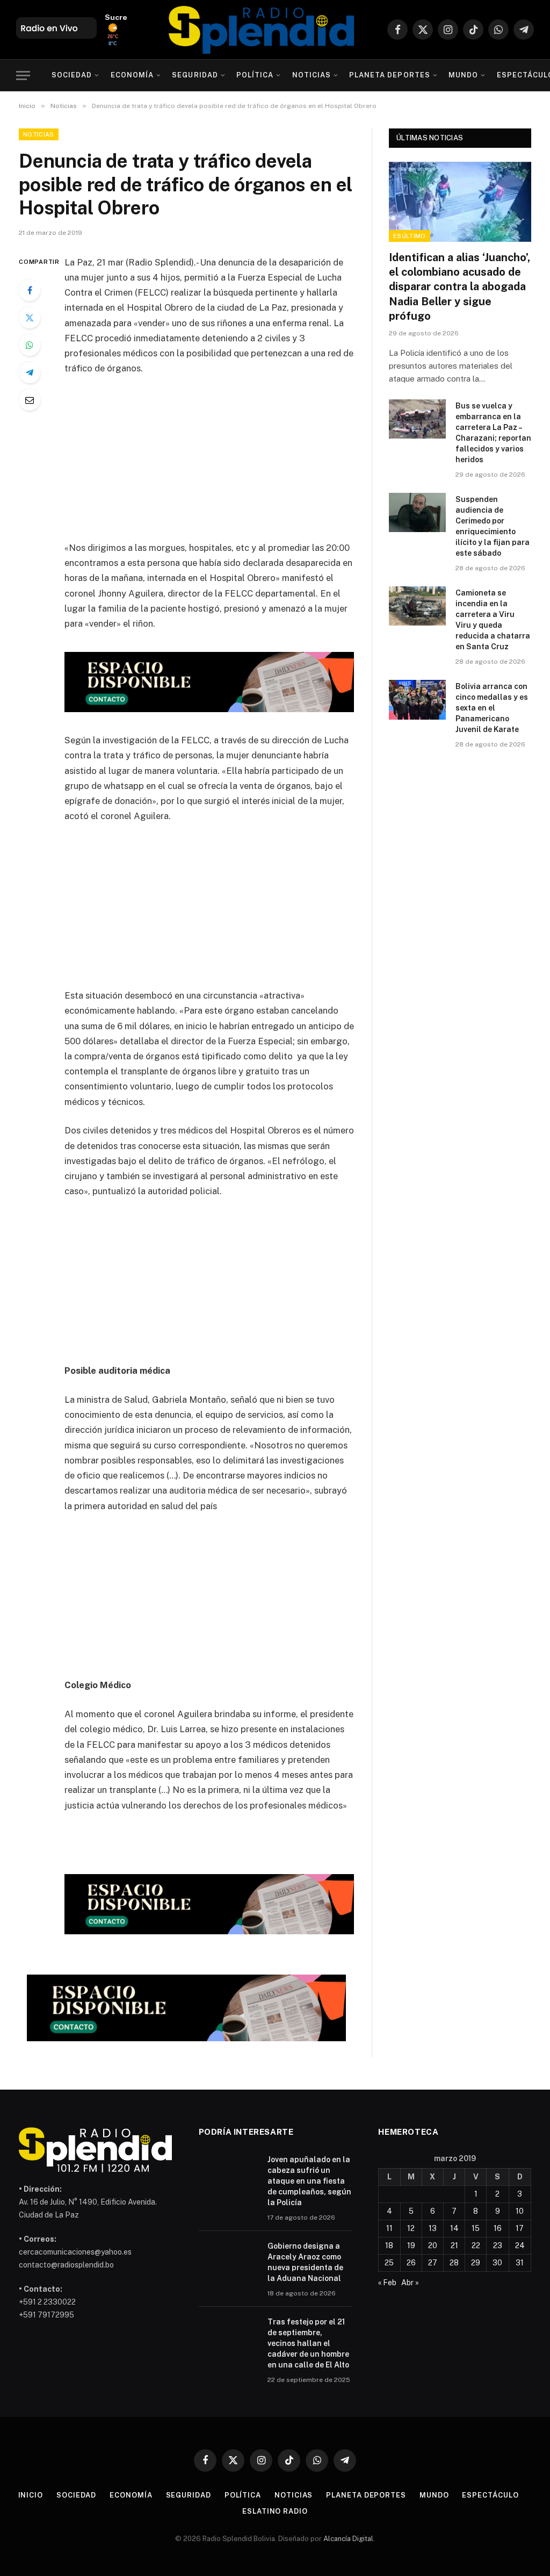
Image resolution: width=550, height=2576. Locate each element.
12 (411, 2228)
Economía (132, 75)
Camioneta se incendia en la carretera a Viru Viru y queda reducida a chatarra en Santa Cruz (493, 620)
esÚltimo (410, 236)
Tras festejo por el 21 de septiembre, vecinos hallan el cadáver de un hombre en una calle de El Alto (308, 2343)
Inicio (31, 2495)
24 (520, 2245)
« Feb (387, 2283)
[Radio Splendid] (262, 30)
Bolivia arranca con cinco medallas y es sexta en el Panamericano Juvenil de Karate (492, 708)
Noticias (312, 75)
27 (433, 2263)
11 (389, 2228)
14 (454, 2228)
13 (433, 2228)
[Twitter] (30, 318)
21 (454, 2245)
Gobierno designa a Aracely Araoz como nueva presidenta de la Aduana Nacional (305, 2262)
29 (476, 2263)
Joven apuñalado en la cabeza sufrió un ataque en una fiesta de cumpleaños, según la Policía (309, 2181)
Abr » (410, 2283)
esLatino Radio (275, 2511)
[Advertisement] (232, 465)
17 (520, 2228)
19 (411, 2245)
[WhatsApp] (30, 345)
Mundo (463, 75)
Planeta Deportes (389, 75)
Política (255, 75)
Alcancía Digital (348, 2539)
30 (497, 2263)
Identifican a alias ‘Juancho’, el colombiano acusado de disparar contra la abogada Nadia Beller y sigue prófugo (459, 287)
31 (520, 2263)
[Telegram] (30, 372)
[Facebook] (30, 290)
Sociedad (72, 75)
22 (476, 2245)
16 (498, 2228)
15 (476, 2228)
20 (433, 2245)
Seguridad (195, 75)
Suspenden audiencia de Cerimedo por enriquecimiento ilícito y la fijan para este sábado (493, 526)
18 (389, 2245)
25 (389, 2263)
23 (498, 2245)
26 (411, 2263)
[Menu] (23, 76)
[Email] (30, 400)
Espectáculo (490, 2495)
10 (520, 2211)
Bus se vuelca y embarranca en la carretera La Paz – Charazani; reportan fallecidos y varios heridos (493, 433)
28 (454, 2263)
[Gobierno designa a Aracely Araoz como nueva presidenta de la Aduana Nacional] (228, 2260)
